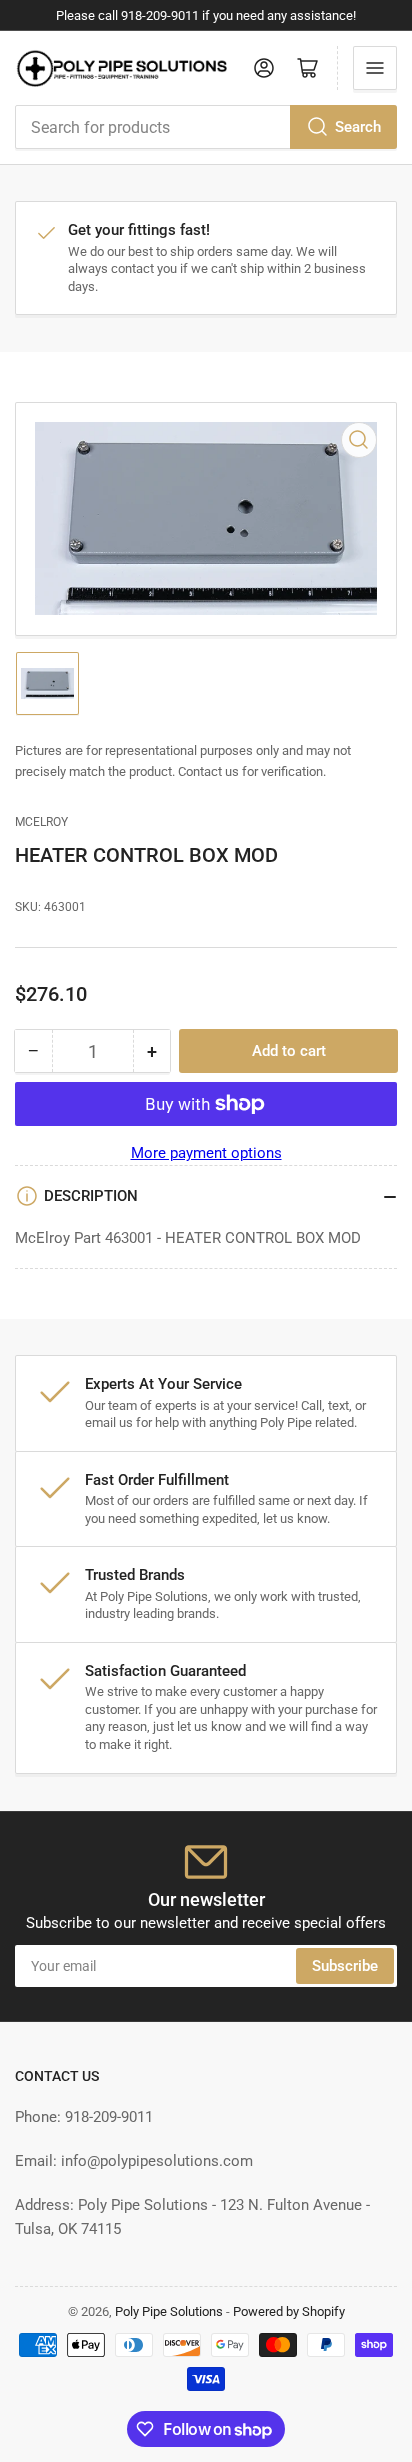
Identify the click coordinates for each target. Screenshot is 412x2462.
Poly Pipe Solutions (169, 2311)
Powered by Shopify (289, 2311)
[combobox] (206, 127)
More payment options (206, 1153)
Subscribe (345, 1966)
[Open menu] (375, 68)
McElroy (41, 822)
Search (358, 127)
